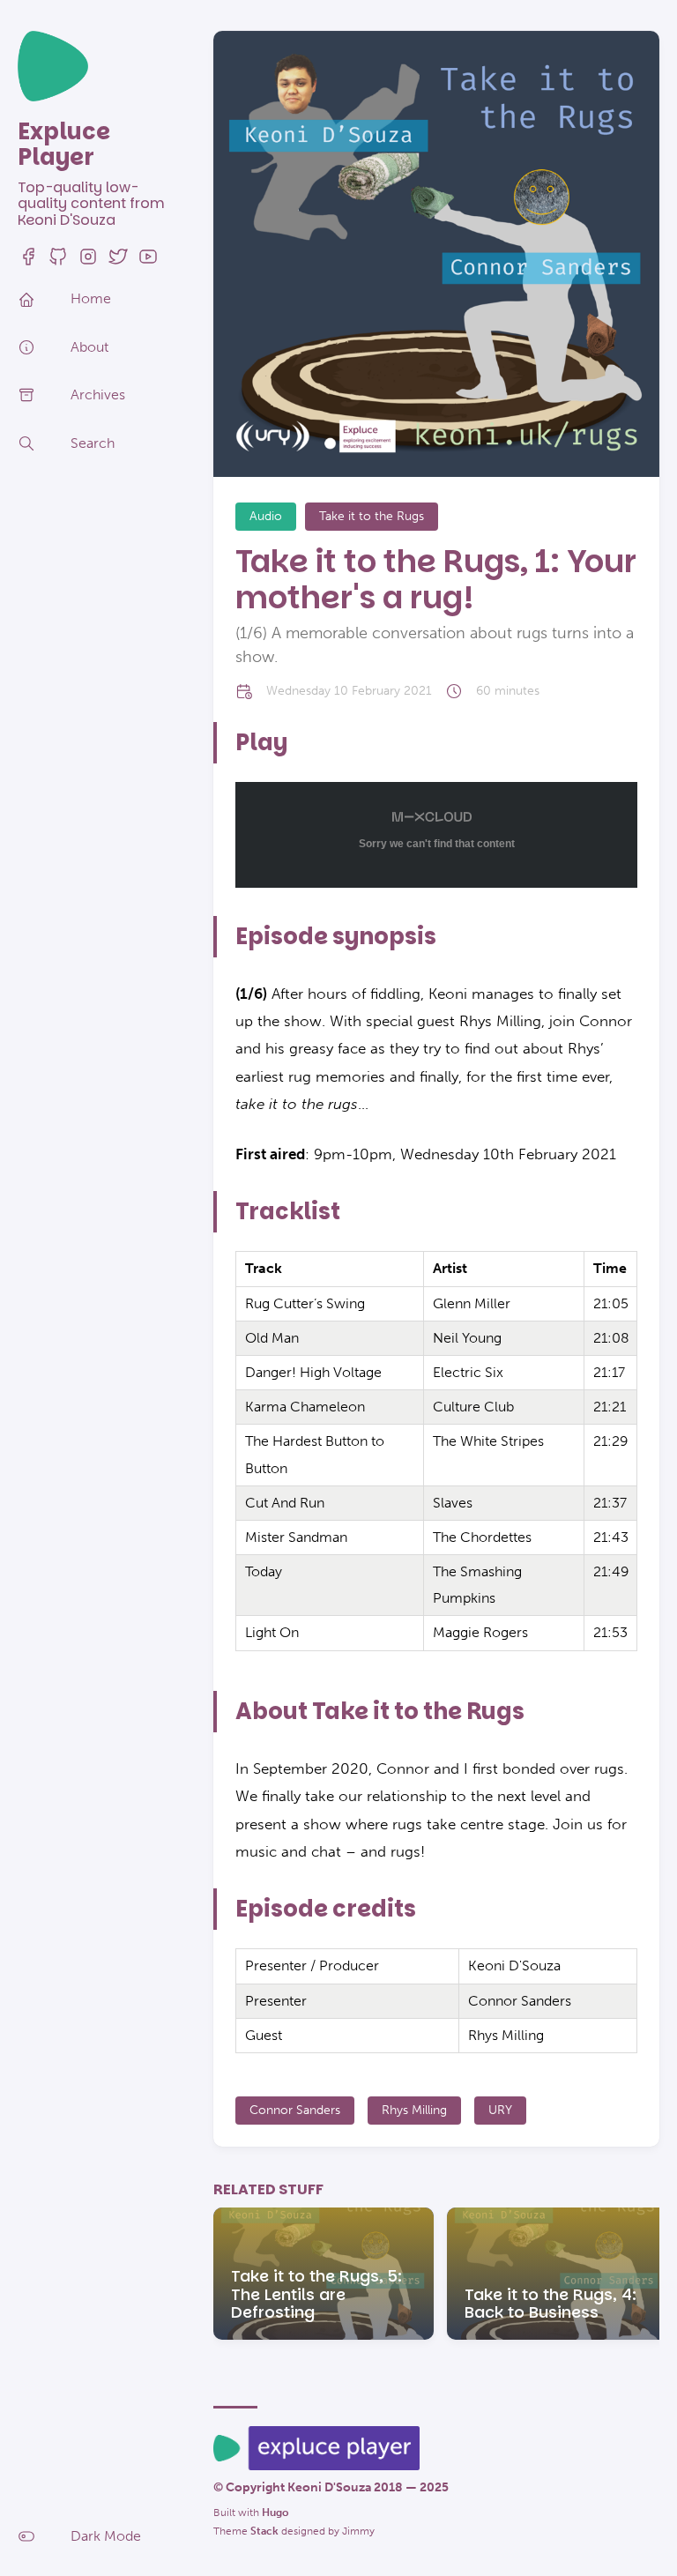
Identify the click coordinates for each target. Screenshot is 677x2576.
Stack (264, 2531)
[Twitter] (118, 262)
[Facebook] (28, 262)
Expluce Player (64, 144)
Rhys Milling (414, 2110)
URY (500, 2110)
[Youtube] (148, 262)
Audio (266, 516)
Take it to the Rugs (372, 516)
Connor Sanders (295, 2110)
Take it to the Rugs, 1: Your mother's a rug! (436, 579)
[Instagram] (88, 262)
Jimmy (358, 2531)
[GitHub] (58, 262)
